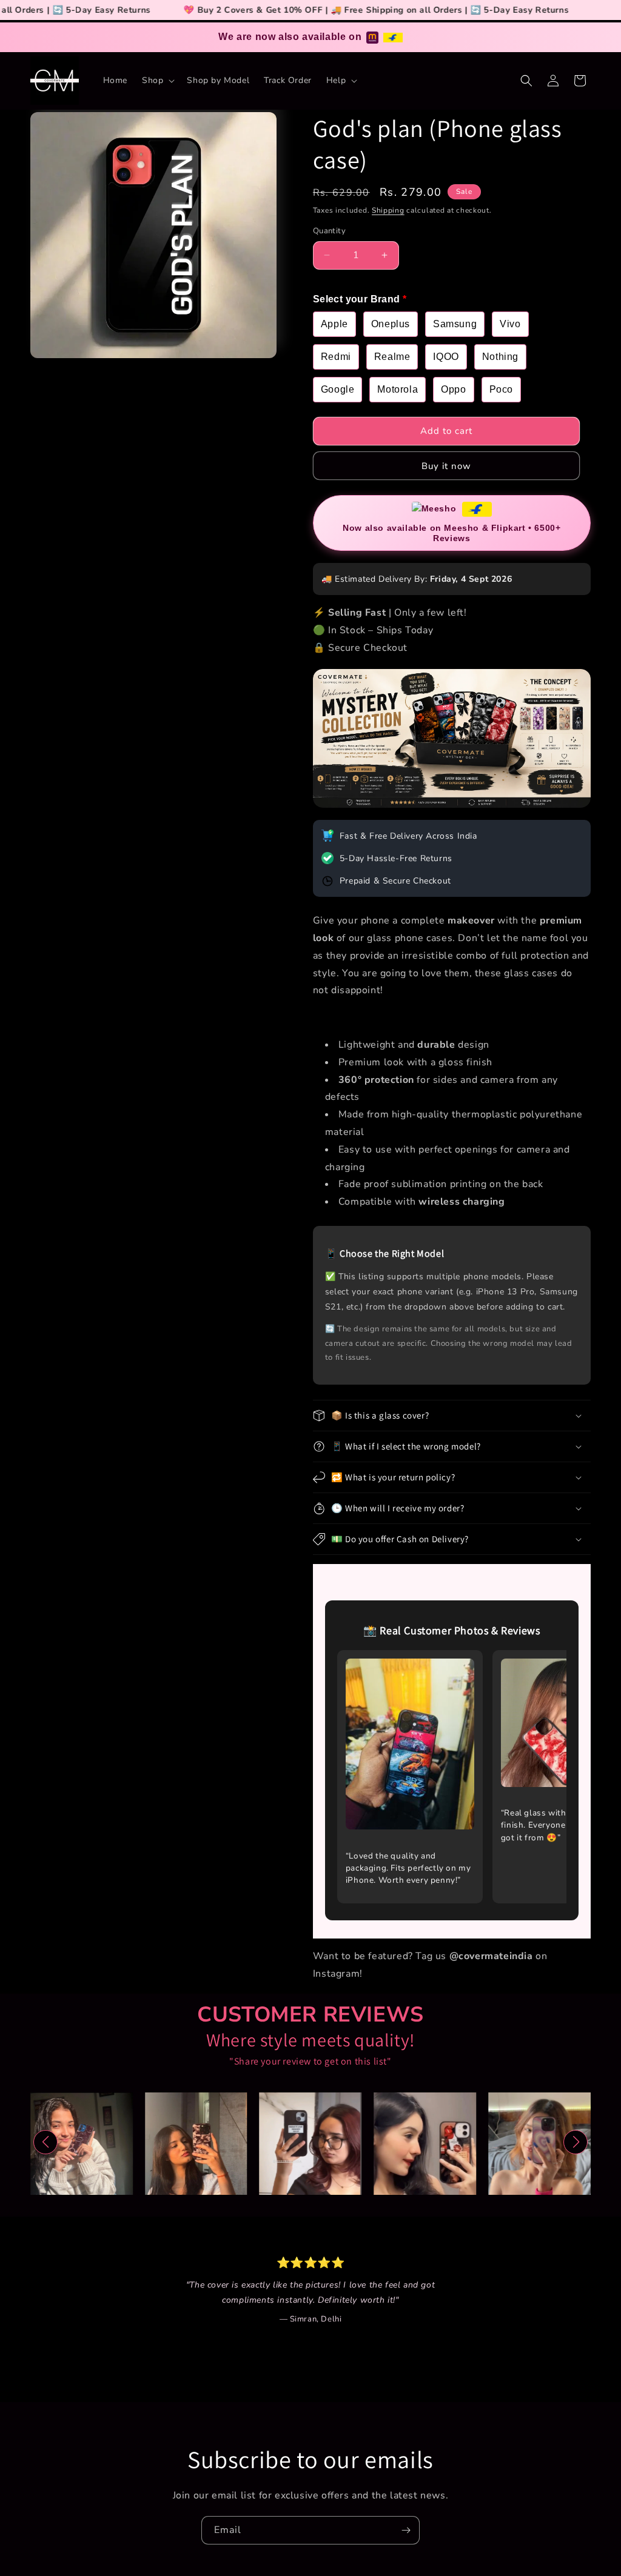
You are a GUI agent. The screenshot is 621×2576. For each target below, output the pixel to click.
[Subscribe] (406, 2530)
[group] (82, 2144)
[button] (157, 81)
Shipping (388, 210)
